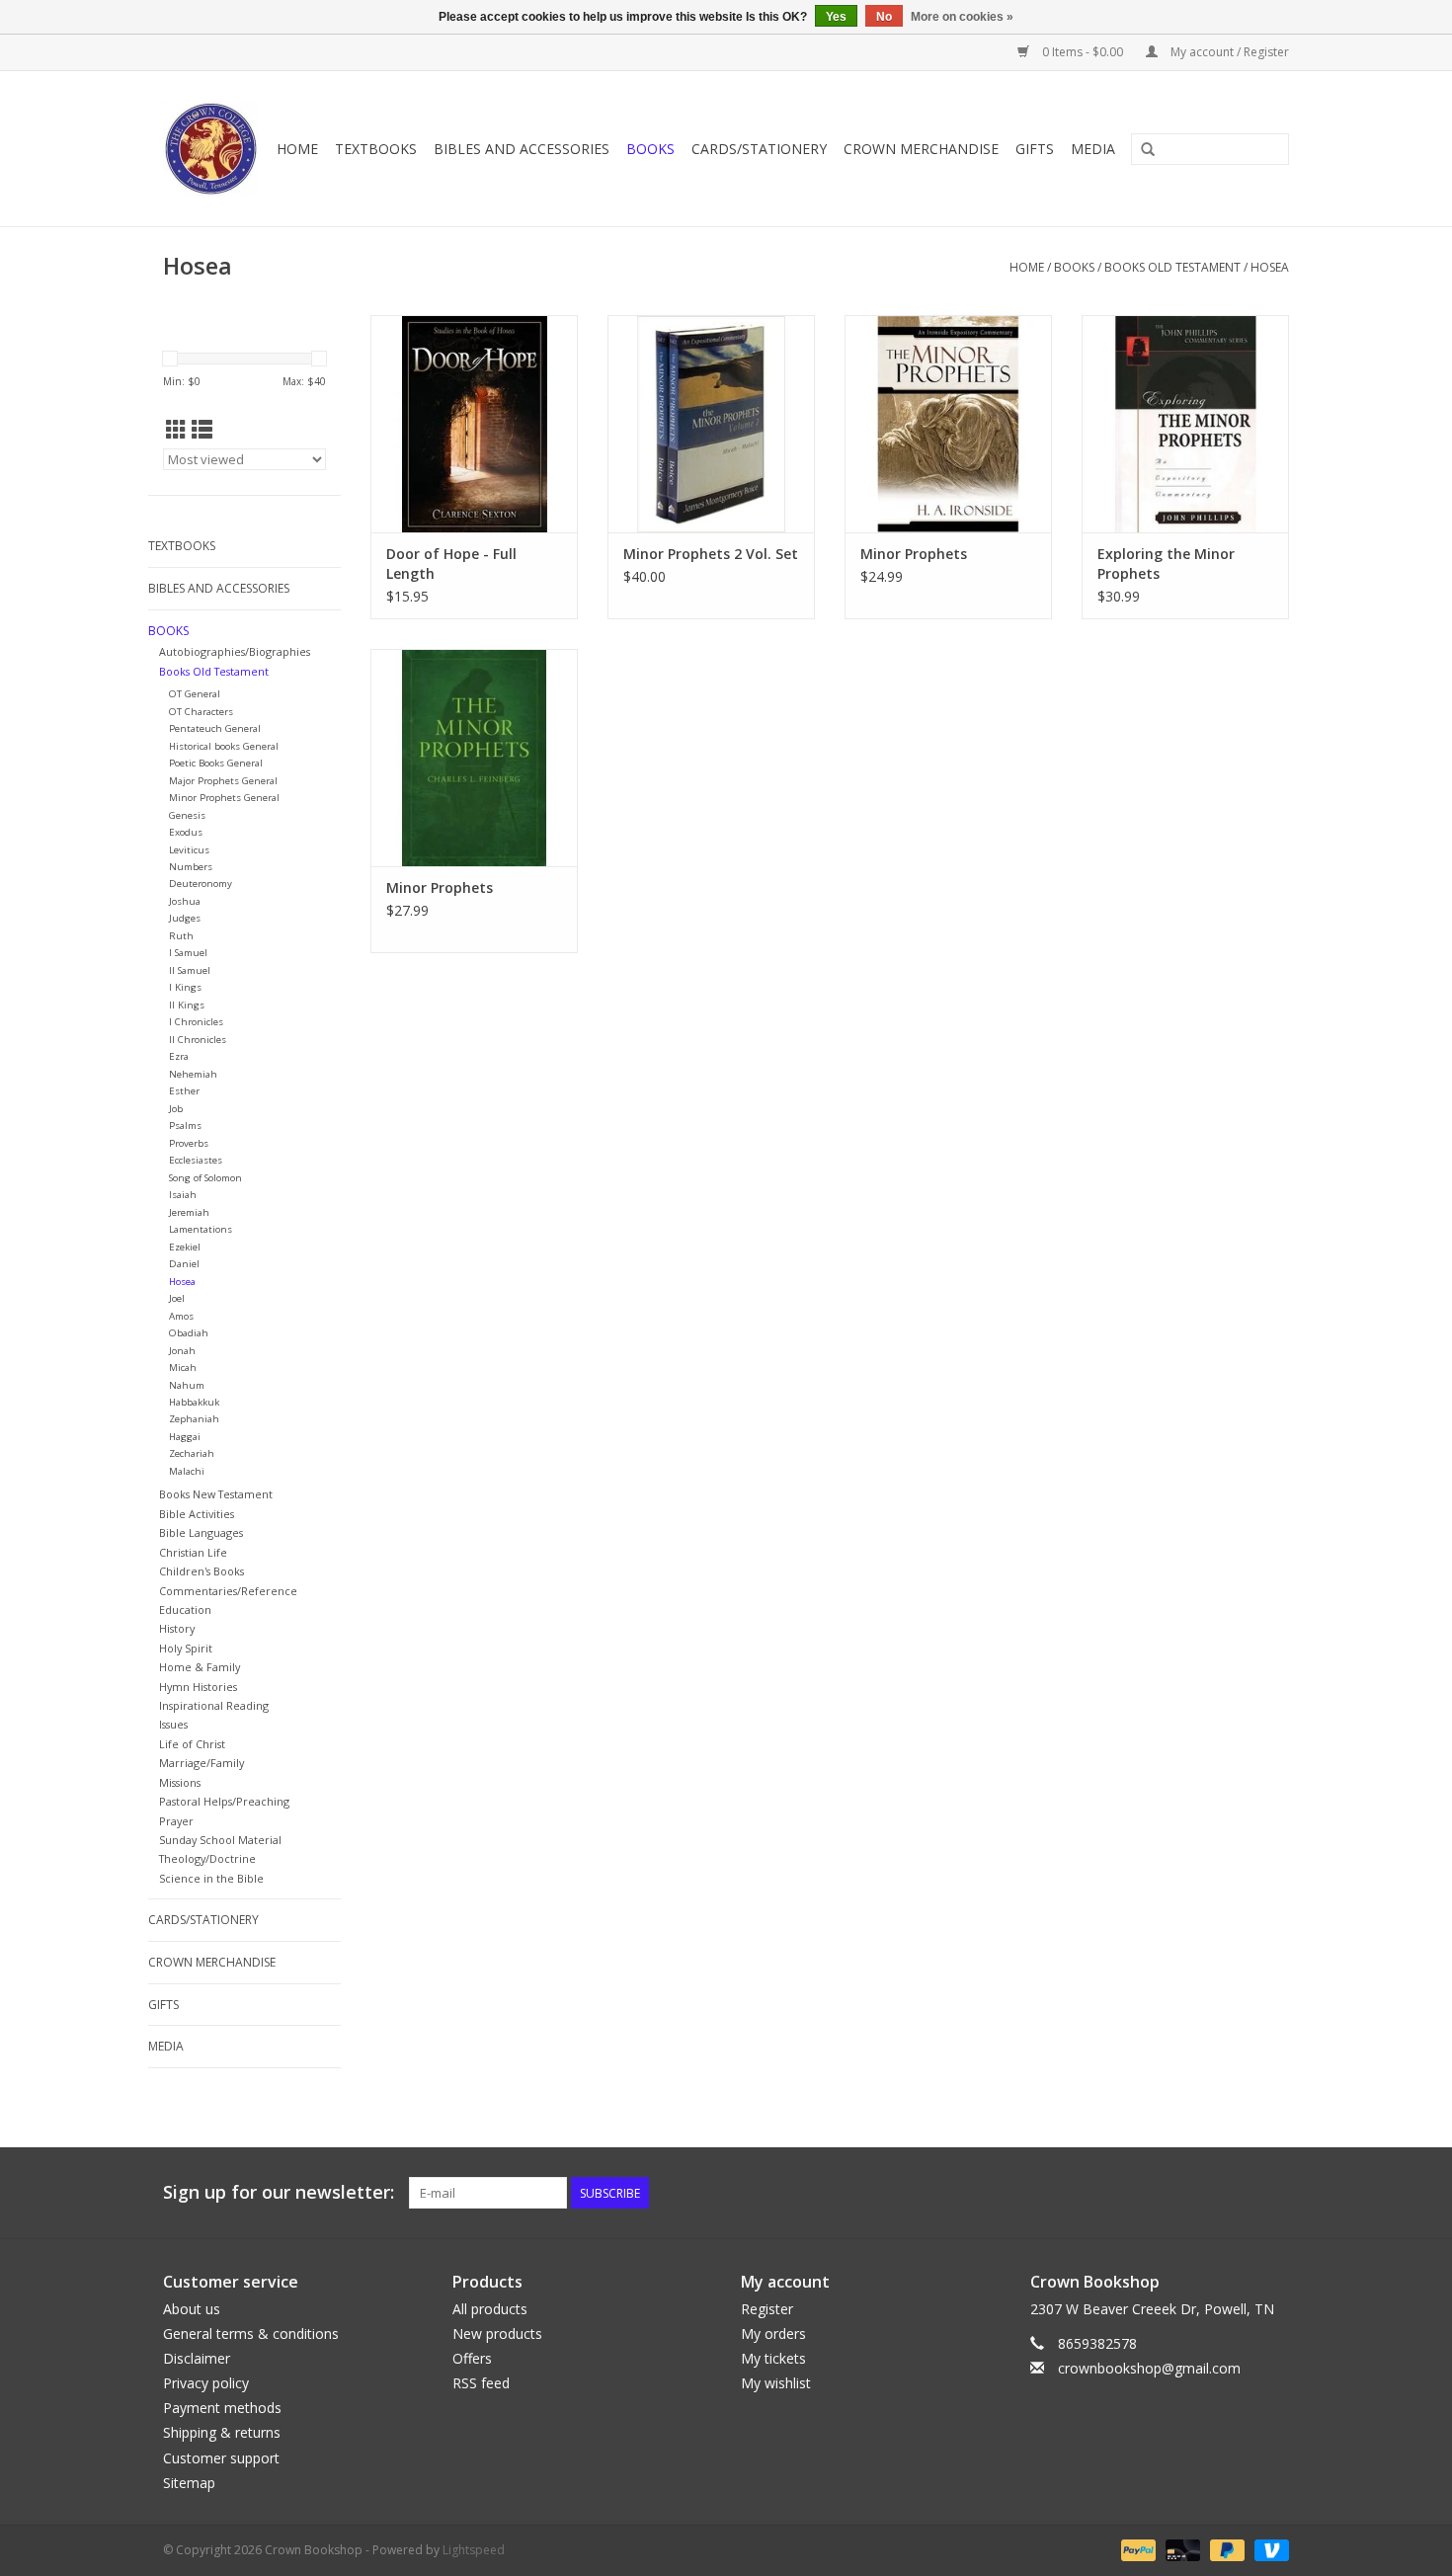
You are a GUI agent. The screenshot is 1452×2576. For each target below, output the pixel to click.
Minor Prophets (914, 554)
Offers (472, 2358)
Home (297, 149)
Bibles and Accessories (522, 149)
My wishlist (776, 2383)
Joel (177, 1298)
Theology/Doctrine (207, 1858)
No (884, 17)
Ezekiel (185, 1247)
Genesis (187, 815)
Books (650, 149)
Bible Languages (201, 1532)
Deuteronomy (201, 884)
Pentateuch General (215, 728)
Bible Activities (197, 1514)
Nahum (187, 1385)
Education (185, 1610)
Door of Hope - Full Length (451, 563)
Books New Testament (216, 1494)
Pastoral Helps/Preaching (224, 1801)
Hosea (1270, 267)
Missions (180, 1782)
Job (176, 1109)
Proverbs (189, 1143)
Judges (185, 918)
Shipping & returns (222, 2432)
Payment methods (222, 2408)
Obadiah (189, 1333)
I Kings (185, 987)
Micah (183, 1368)
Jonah (182, 1351)
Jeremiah (189, 1212)
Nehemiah (193, 1074)
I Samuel (188, 953)
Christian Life (193, 1552)
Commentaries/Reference (228, 1591)
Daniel (184, 1264)
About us (192, 2309)
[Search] (1148, 150)
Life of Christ (192, 1744)
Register (767, 2309)
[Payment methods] (1136, 2549)
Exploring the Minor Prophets (1166, 563)
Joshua (185, 901)
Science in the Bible (211, 1878)
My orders (773, 2334)
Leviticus (189, 850)
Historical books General (224, 746)
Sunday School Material (220, 1840)
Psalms (185, 1126)
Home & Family (200, 1667)
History (177, 1628)
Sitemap (189, 2483)
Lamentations (201, 1229)
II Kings (187, 1005)
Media (1093, 149)
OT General (195, 694)
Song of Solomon (205, 1178)
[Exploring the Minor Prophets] (1185, 424)
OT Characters (201, 712)
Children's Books (202, 1571)
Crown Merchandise (921, 149)
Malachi (187, 1471)
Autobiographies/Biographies (235, 651)
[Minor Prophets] (948, 424)
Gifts (1035, 149)
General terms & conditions (251, 2334)
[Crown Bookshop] (211, 149)
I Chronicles (196, 1022)
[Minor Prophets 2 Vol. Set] (711, 424)
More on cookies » (962, 17)
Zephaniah (194, 1419)
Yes (836, 17)
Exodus (186, 832)
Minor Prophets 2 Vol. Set (711, 554)
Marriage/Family (202, 1763)
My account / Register (1228, 52)
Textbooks (376, 149)
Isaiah (183, 1195)
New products (497, 2334)
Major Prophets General (223, 781)
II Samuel (190, 970)
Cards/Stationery (759, 149)
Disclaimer (197, 2358)
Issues (173, 1724)
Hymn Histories (198, 1687)
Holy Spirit (186, 1648)
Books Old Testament (1172, 267)
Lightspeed (474, 2550)
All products (490, 2309)
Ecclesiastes (196, 1160)
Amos (181, 1316)
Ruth (181, 936)
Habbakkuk (194, 1402)
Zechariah (192, 1453)
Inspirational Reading (214, 1705)
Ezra (179, 1056)
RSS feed (481, 2383)
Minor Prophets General (224, 798)
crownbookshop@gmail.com (1149, 2368)
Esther (184, 1091)
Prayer (176, 1821)
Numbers (191, 867)
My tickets (773, 2358)
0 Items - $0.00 (1083, 52)
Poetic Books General (216, 763)
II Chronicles (198, 1040)
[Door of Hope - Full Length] (474, 424)
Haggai (185, 1437)
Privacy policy (206, 2383)
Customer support (221, 2458)
